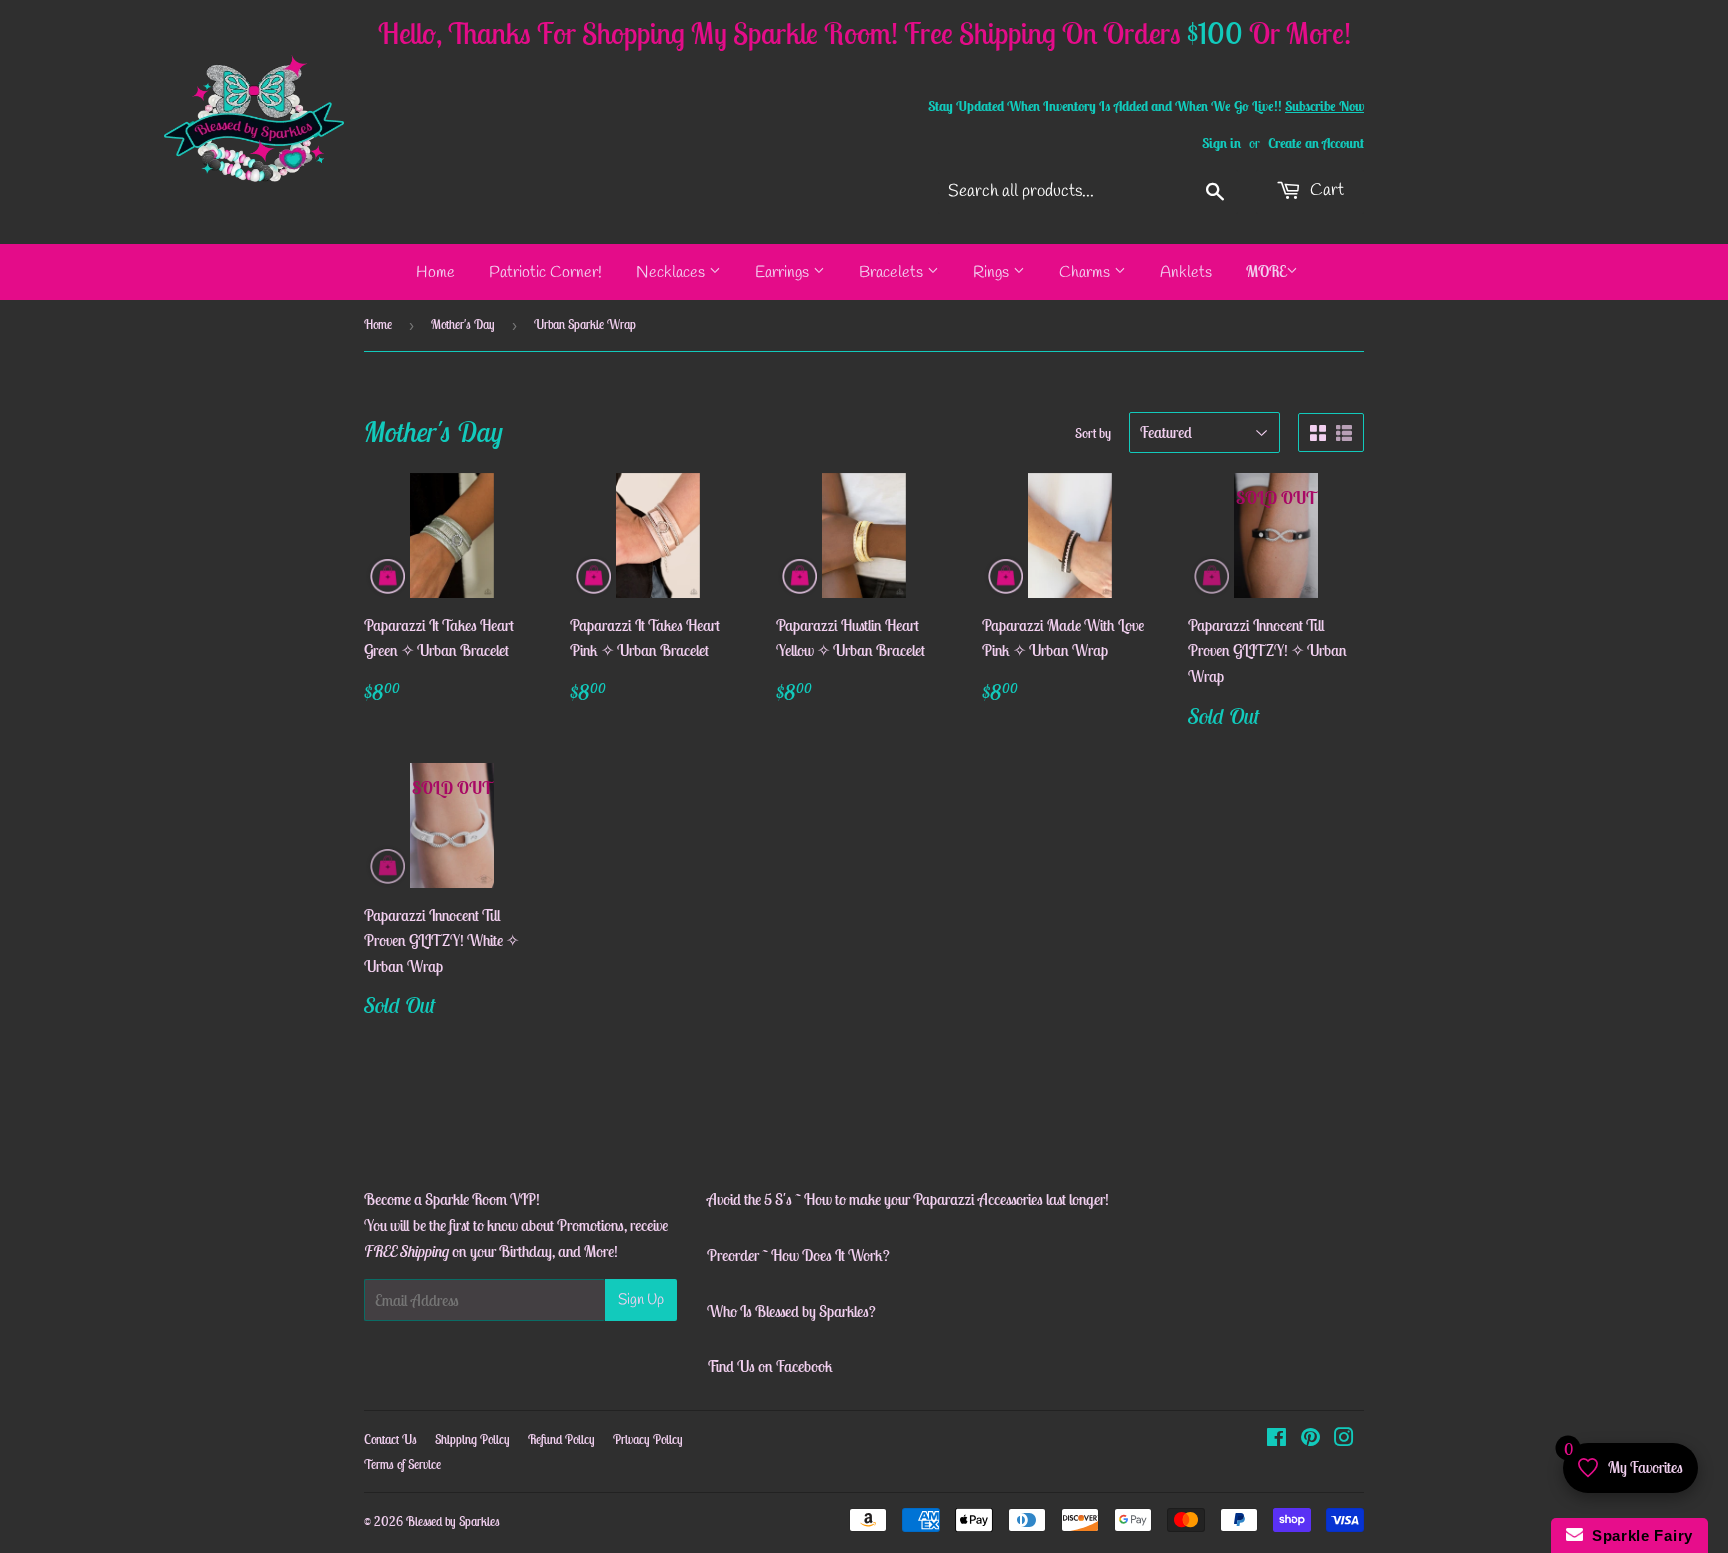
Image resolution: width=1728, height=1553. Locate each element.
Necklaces (672, 272)
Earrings (784, 272)
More (1266, 271)
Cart (1325, 190)
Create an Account (1316, 143)
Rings (993, 272)
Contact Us (390, 1439)
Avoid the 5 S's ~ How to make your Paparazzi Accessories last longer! (908, 1199)
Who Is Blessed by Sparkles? (791, 1311)
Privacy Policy (648, 1439)
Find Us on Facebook (770, 1366)
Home (435, 272)
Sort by (1093, 433)
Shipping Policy (472, 1439)
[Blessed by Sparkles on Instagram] (1344, 1439)
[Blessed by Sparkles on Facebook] (1276, 1439)
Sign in (1221, 143)
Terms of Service (402, 1464)
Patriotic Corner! (545, 272)
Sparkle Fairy (1638, 1535)
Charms (1086, 272)
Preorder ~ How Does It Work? (798, 1255)
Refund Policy (561, 1439)
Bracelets (893, 272)
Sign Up (641, 1300)
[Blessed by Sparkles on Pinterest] (1310, 1439)
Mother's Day (463, 324)
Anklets (1186, 272)
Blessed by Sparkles (453, 1521)
